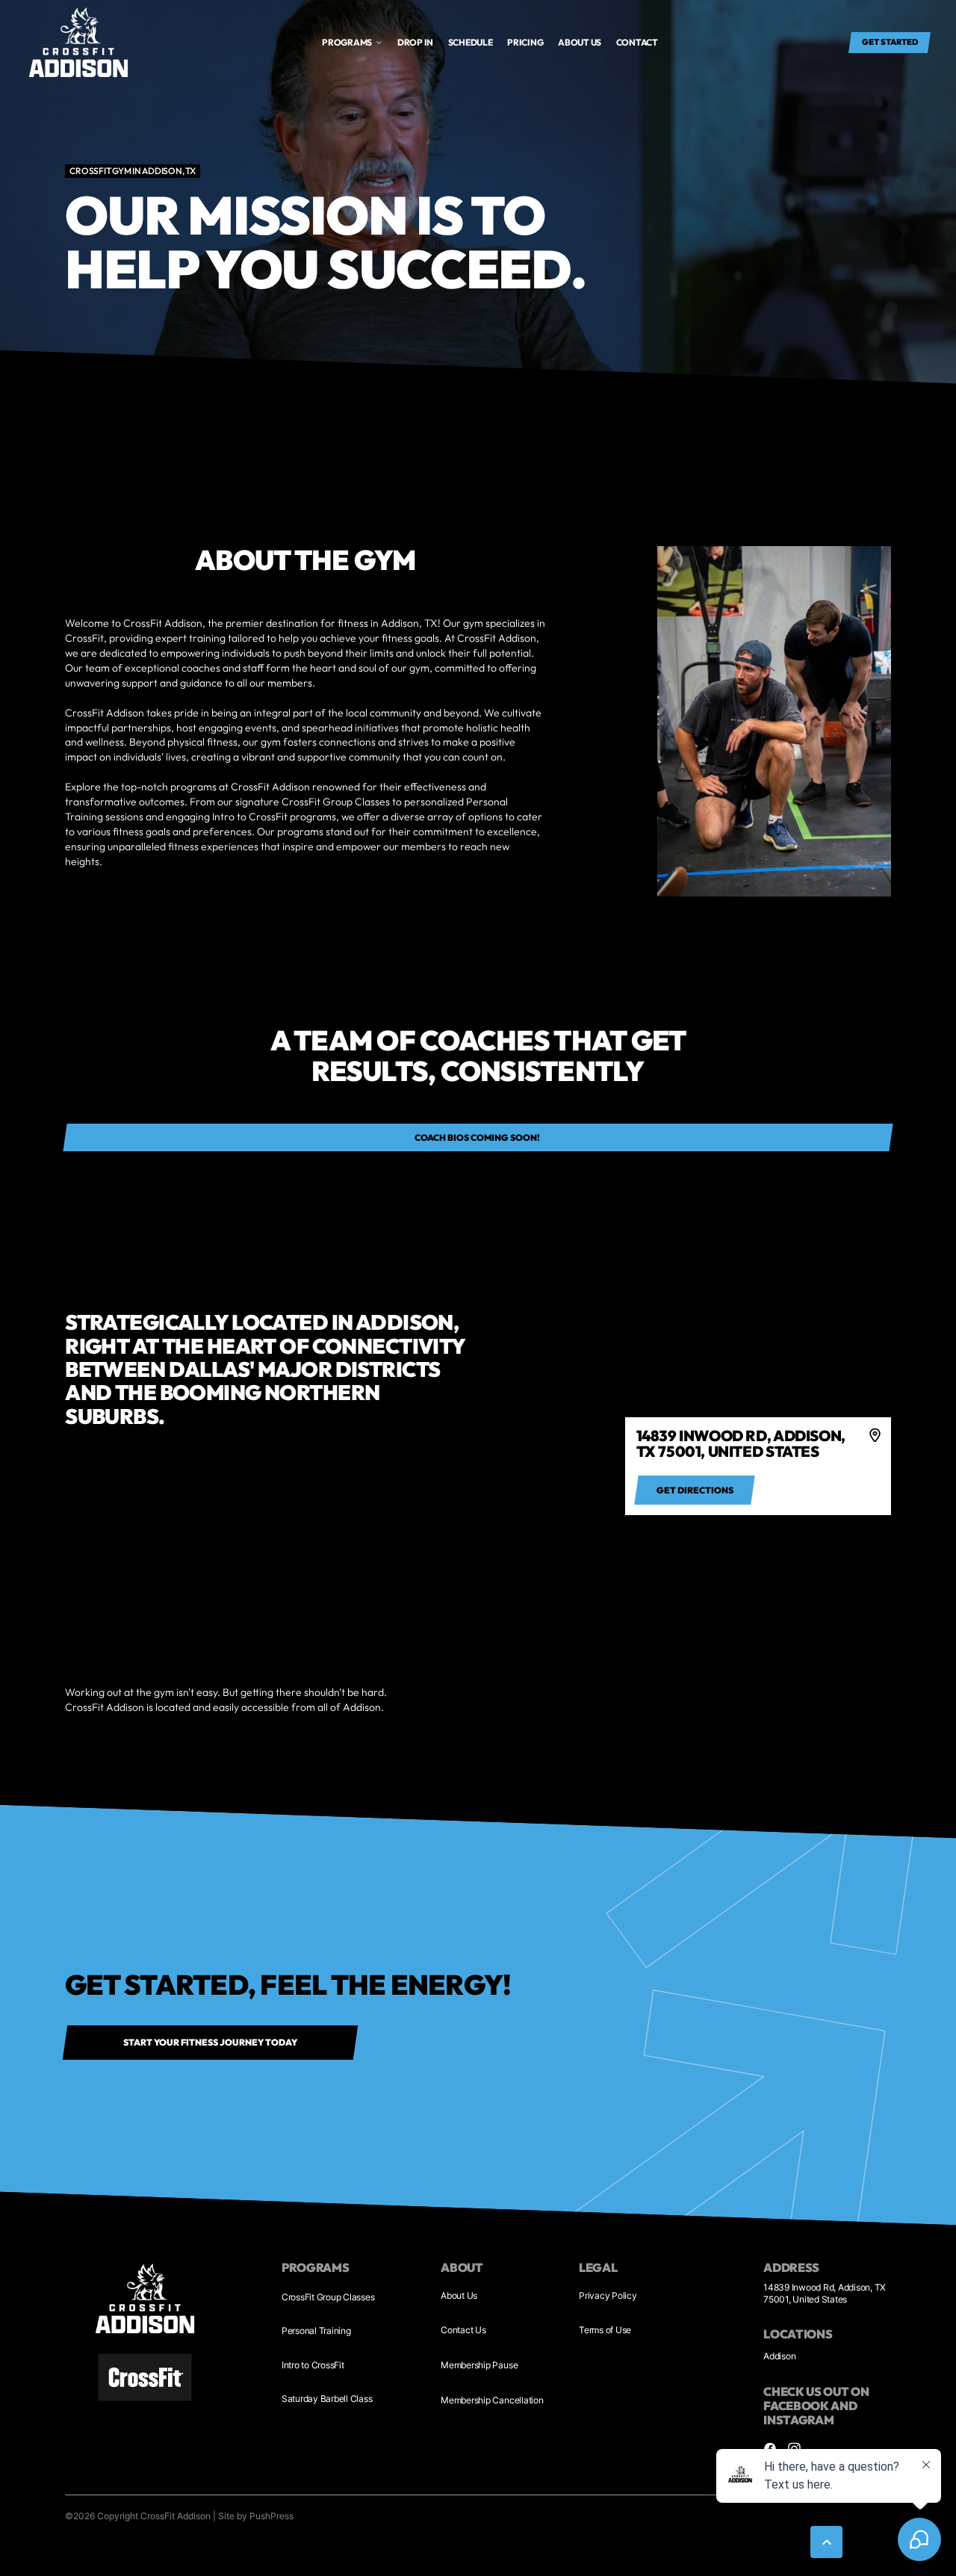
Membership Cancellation (492, 2400)
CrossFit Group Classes (328, 2297)
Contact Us (463, 2330)
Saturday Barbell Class (327, 2399)
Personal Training (316, 2331)
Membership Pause (479, 2365)
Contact (637, 42)
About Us (459, 2295)
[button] (353, 43)
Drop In (415, 42)
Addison (779, 2356)
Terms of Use (605, 2330)
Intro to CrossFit (313, 2365)
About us (580, 42)
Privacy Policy (608, 2295)
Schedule (471, 42)
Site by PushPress (256, 2516)
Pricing (525, 42)
